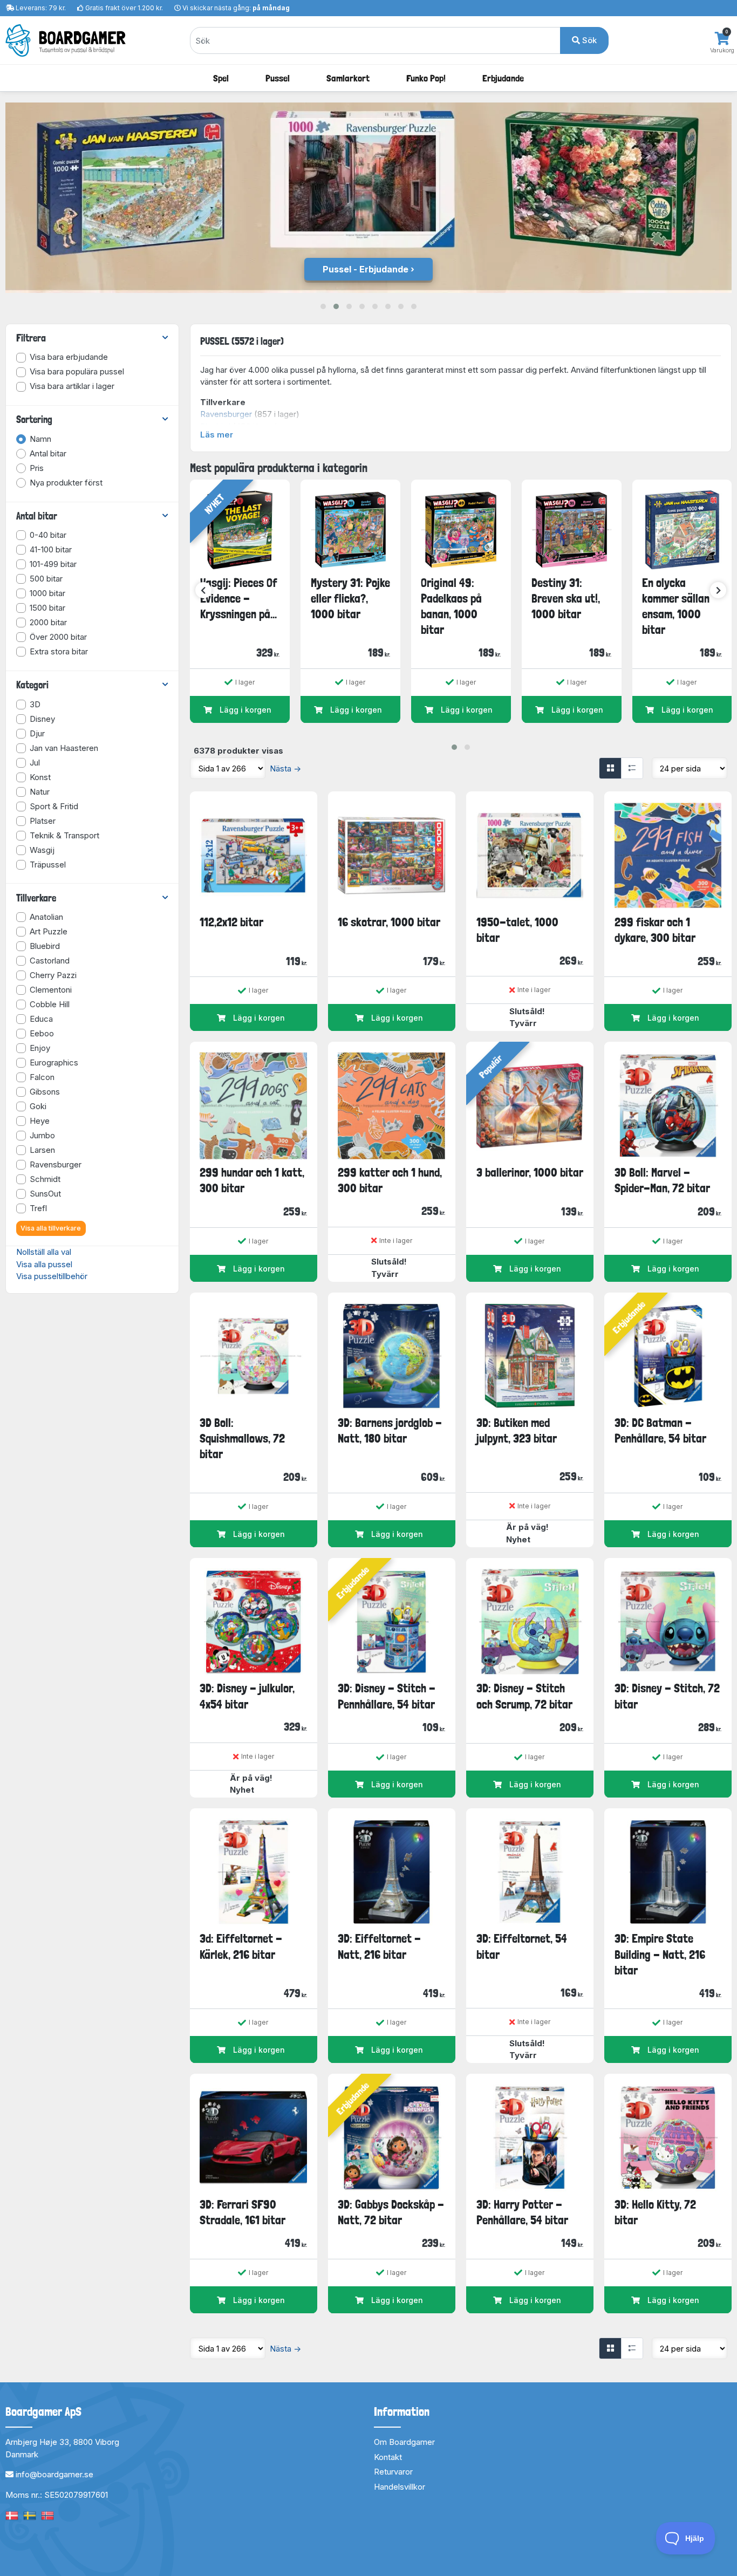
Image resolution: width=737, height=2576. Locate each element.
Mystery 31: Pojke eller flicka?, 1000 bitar (350, 599)
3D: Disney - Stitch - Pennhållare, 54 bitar (387, 1696)
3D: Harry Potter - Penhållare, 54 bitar (522, 2212)
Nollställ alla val (44, 1252)
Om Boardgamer (404, 2442)
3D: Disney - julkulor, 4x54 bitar (247, 1696)
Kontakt (388, 2457)
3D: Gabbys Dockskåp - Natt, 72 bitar (391, 2212)
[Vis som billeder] (610, 768)
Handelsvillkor (400, 2487)
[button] (323, 306)
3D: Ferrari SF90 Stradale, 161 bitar (243, 2212)
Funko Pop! (426, 78)
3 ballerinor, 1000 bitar (530, 1172)
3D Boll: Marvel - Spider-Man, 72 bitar (662, 1180)
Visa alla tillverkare (51, 1228)
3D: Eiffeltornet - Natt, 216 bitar (379, 1946)
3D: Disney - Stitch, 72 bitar (667, 1696)
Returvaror (393, 2472)
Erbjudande (503, 78)
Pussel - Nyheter (366, 269)
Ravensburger (226, 414)
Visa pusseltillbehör (52, 1276)
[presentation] (203, 590)
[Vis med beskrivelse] (632, 768)
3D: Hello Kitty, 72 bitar (655, 2212)
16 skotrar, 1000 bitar (389, 922)
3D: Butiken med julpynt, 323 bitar (517, 1430)
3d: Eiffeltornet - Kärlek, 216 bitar (241, 1946)
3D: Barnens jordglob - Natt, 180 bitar (390, 1430)
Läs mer (217, 435)
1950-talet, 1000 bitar (517, 930)
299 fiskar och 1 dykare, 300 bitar (655, 930)
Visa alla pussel (44, 1264)
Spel (221, 78)
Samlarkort (348, 78)
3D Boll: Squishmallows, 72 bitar (242, 1439)
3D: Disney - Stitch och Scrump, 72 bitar (524, 1696)
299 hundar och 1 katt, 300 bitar (252, 1180)
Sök (588, 40)
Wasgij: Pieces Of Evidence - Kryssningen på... (239, 599)
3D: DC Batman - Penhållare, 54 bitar (660, 1430)
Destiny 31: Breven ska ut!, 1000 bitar (566, 599)
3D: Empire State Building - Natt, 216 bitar (660, 1954)
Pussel (278, 78)
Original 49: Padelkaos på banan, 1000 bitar (451, 606)
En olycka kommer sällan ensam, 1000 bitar (676, 606)
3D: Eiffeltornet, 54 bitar (522, 1946)
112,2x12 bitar (231, 922)
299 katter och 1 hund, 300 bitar (390, 1180)
